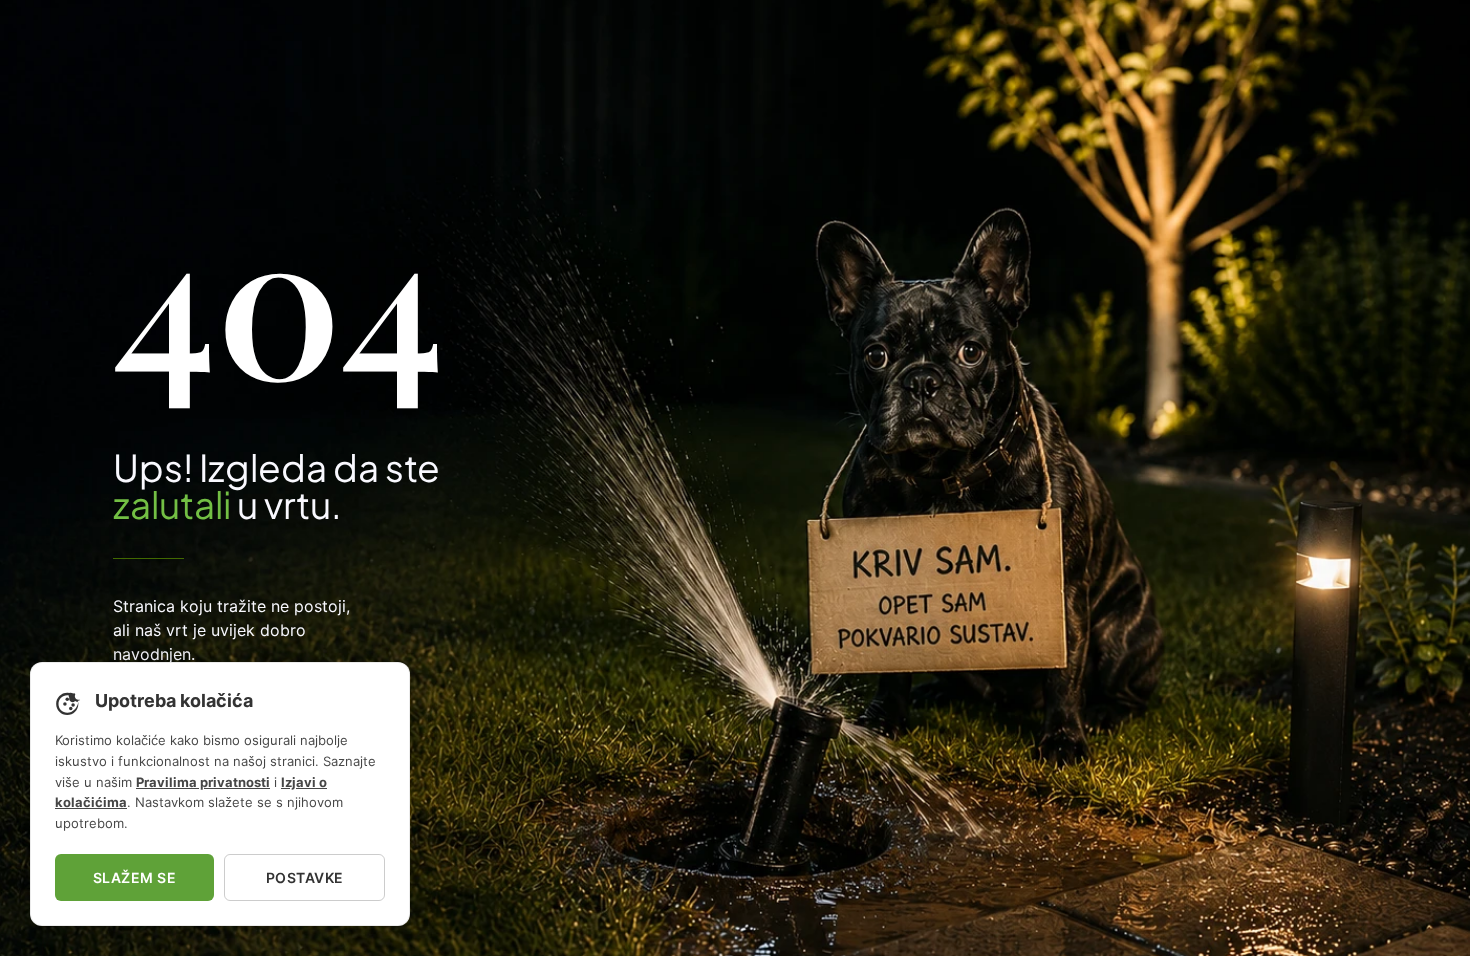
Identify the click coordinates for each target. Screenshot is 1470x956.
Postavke (305, 877)
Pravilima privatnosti (203, 782)
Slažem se (135, 877)
